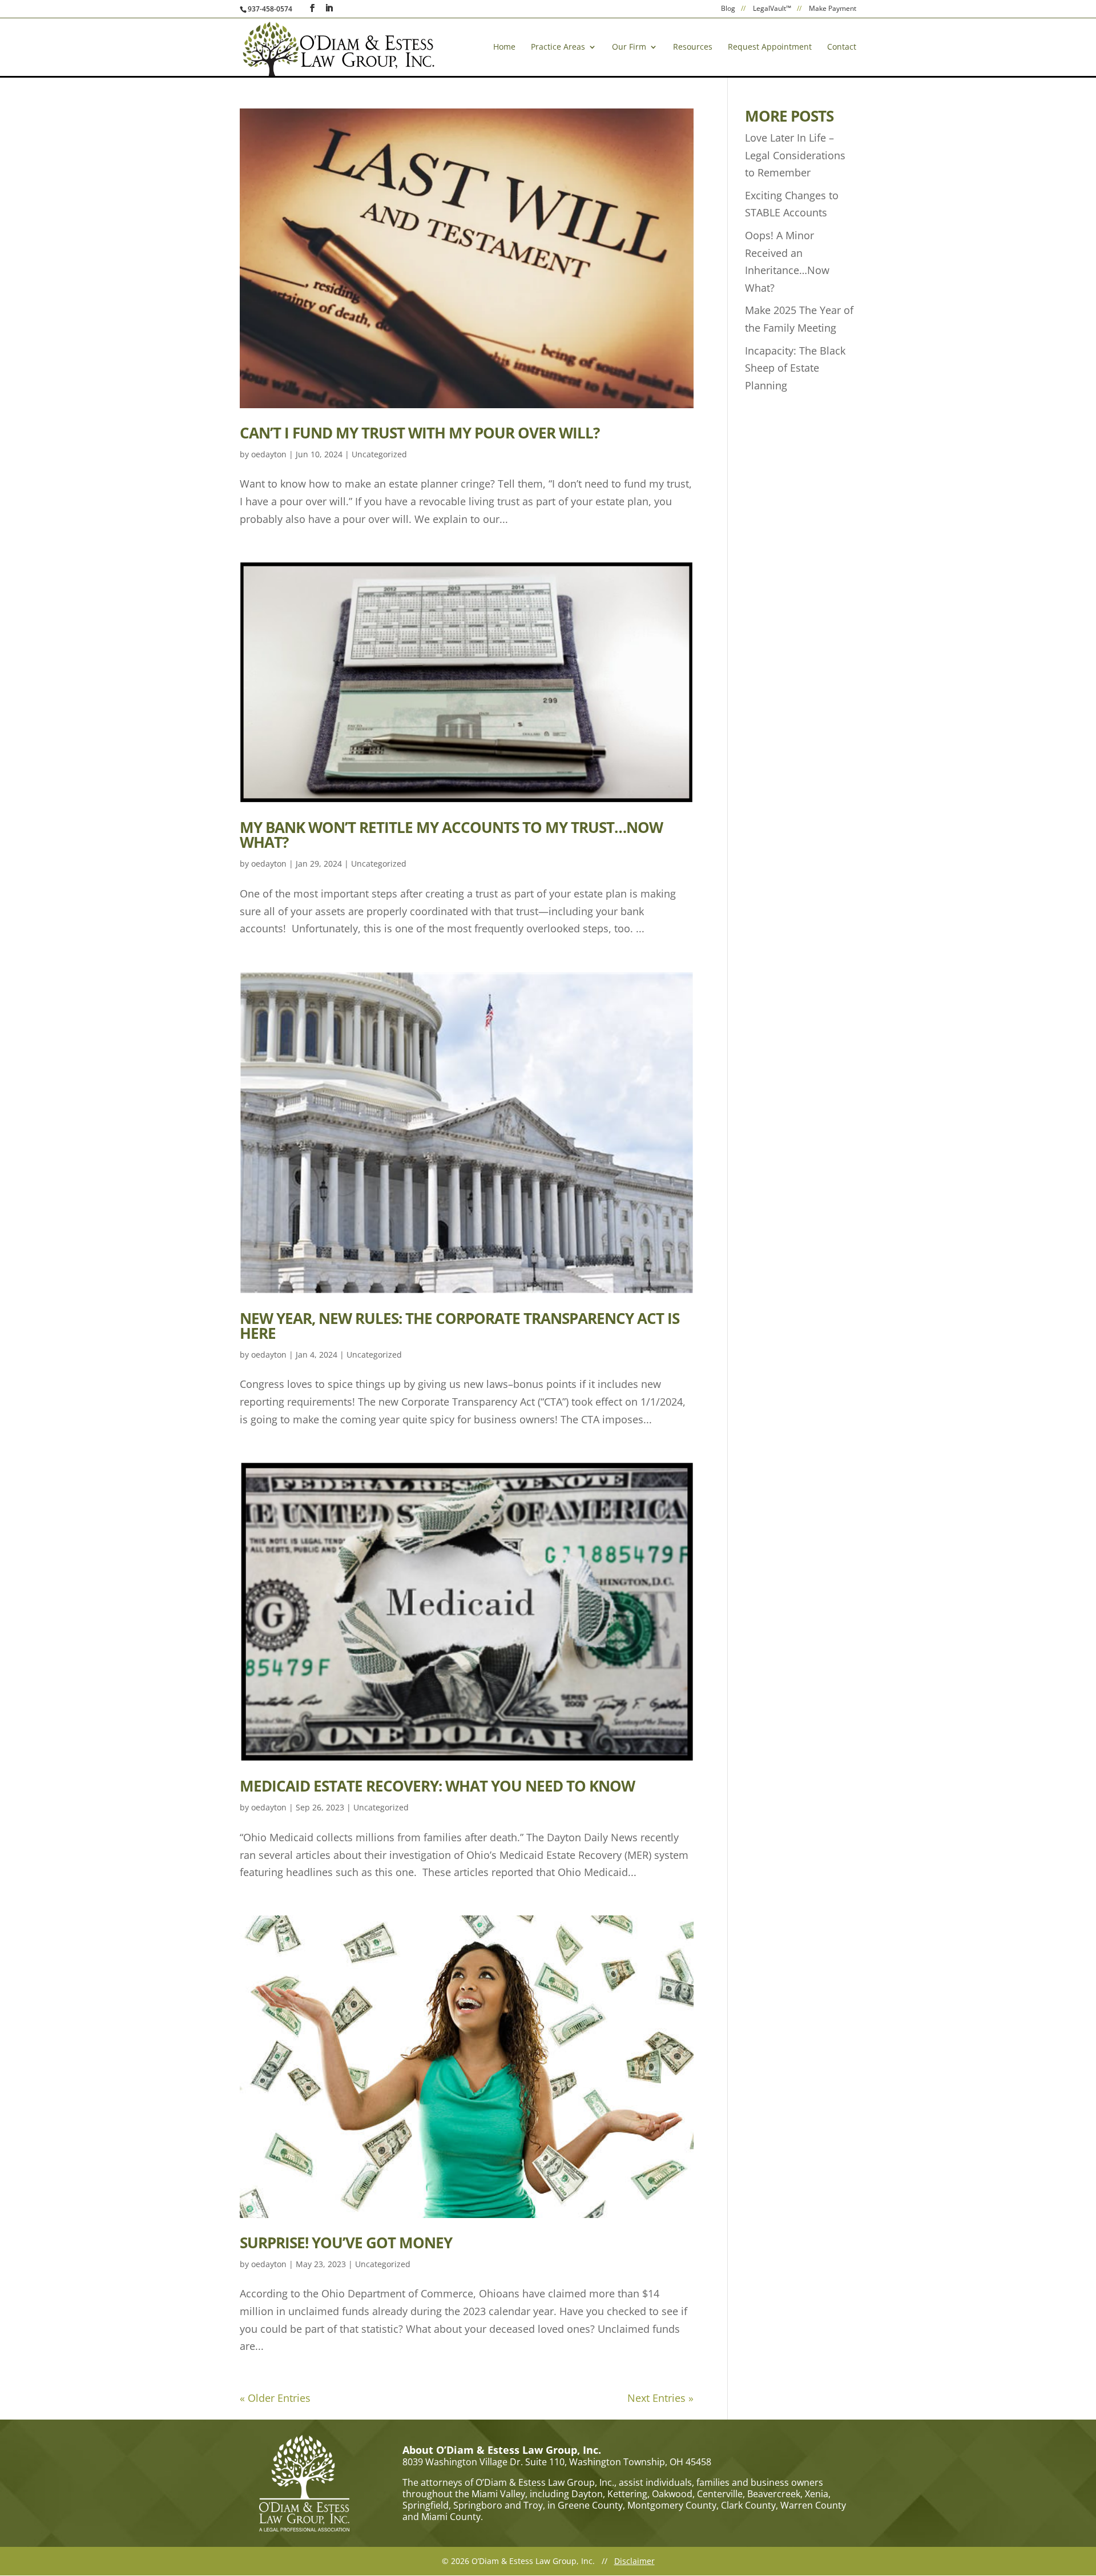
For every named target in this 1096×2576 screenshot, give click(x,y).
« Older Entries (275, 2398)
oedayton (269, 454)
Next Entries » (660, 2398)
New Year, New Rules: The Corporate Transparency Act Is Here (460, 1326)
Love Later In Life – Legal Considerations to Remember (795, 155)
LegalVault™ (772, 9)
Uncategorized (379, 454)
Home (504, 47)
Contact (842, 47)
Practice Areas (558, 47)
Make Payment (833, 9)
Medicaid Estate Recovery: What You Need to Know (437, 1786)
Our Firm (629, 47)
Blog (728, 9)
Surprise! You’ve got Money (346, 2243)
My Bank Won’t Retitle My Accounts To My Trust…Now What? (451, 835)
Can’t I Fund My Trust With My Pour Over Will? (420, 433)
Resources (693, 47)
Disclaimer (634, 2561)
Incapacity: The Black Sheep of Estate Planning (795, 368)
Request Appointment (770, 47)
